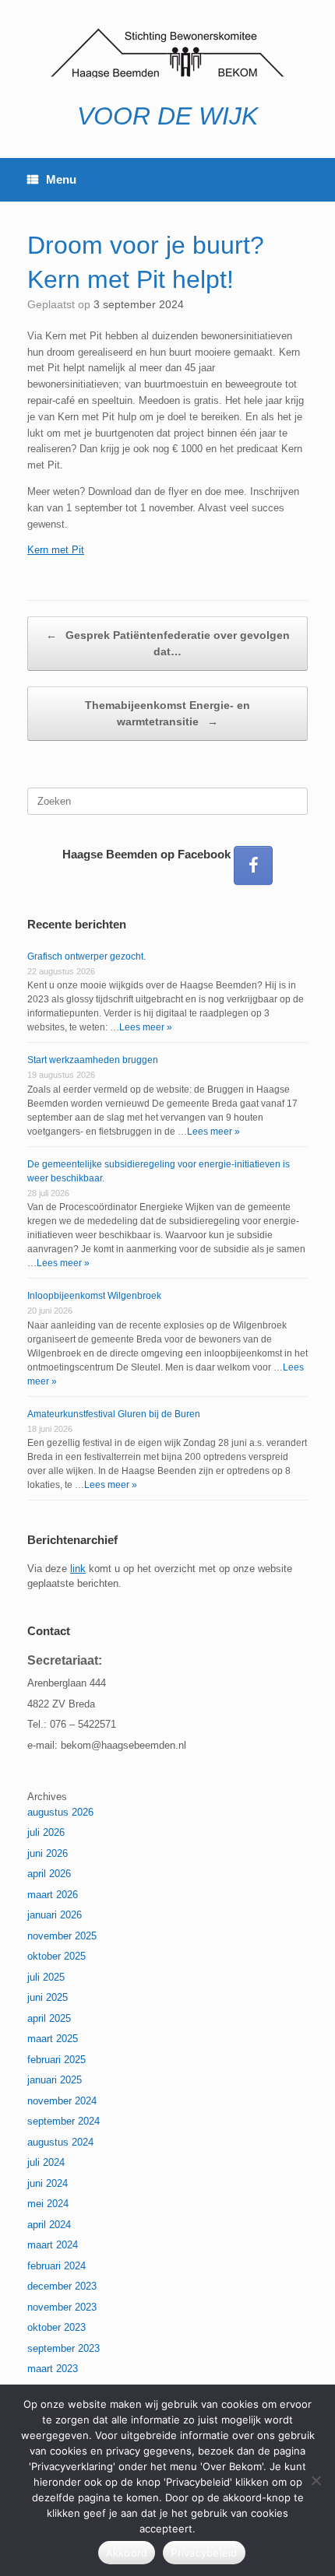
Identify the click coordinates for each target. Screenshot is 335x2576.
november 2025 (62, 1936)
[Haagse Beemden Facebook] (253, 865)
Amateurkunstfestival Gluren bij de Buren (114, 1414)
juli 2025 (46, 1977)
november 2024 (62, 2101)
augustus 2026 (60, 1812)
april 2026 (49, 1874)
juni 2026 (48, 1853)
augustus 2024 (60, 2142)
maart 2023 (53, 2369)
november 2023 (62, 2307)
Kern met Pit (56, 550)
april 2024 (49, 2225)
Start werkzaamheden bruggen (93, 1060)
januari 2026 (55, 1915)
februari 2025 (56, 2060)
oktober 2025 (56, 1956)
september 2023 (63, 2348)
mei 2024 (48, 2204)
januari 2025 (55, 2080)
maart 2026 (53, 1895)
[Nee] (316, 2480)
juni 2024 (48, 2183)
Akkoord (127, 2553)
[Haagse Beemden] (167, 53)
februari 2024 (56, 2266)
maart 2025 (53, 2039)
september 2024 (63, 2121)
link (78, 1569)
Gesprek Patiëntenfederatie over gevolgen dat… (168, 643)
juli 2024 (46, 2162)
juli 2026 (46, 1832)
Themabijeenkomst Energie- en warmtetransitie (167, 713)
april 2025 (49, 2018)
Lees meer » (146, 1027)
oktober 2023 (56, 2327)
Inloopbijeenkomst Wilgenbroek (94, 1296)
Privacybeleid (204, 2553)
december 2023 (62, 2286)
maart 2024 (53, 2245)
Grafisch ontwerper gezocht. (86, 956)
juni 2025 (48, 1997)
